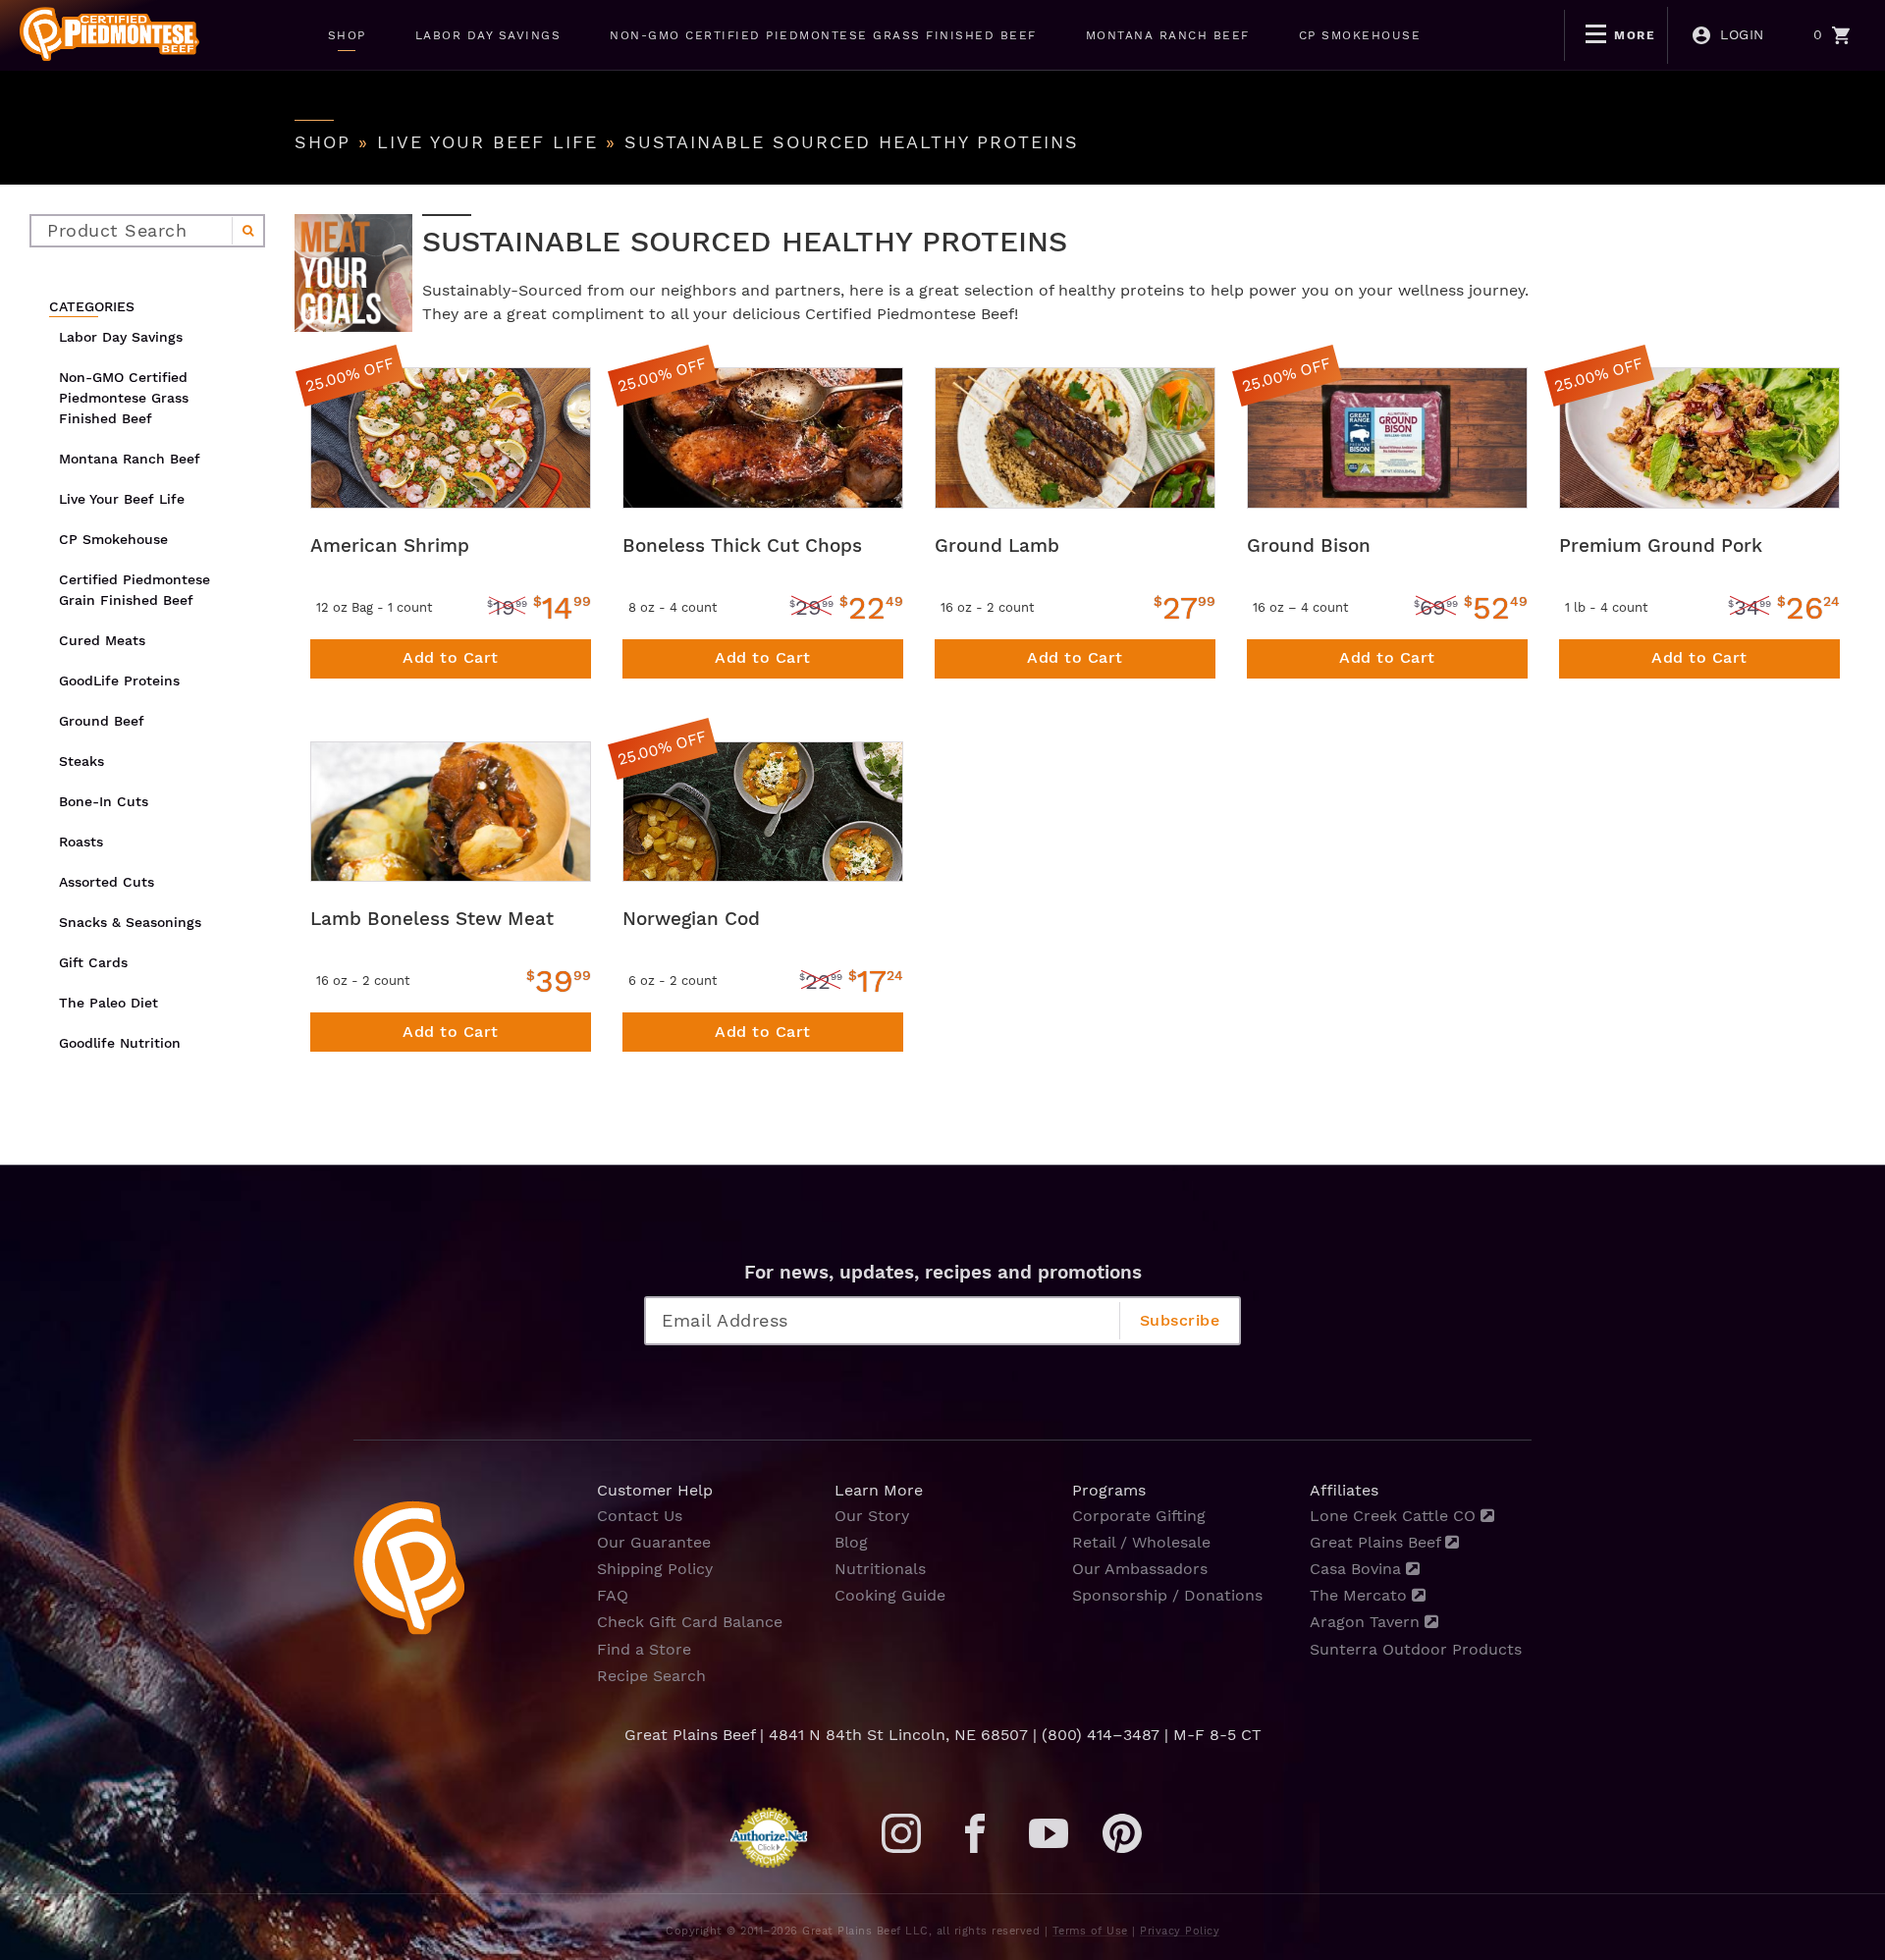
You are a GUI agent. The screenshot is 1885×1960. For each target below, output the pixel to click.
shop (323, 142)
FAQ (613, 1595)
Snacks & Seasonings (130, 922)
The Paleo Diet (108, 1003)
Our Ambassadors (1140, 1569)
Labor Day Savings (121, 337)
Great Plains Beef (1377, 1542)
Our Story (872, 1516)
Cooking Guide (890, 1595)
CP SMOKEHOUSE (1360, 35)
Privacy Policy (1180, 1931)
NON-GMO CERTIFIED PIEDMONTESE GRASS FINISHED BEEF (823, 35)
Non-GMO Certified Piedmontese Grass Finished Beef (124, 398)
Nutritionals (880, 1569)
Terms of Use (1090, 1931)
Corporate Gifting (1139, 1516)
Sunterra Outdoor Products (1416, 1649)
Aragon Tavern (1367, 1622)
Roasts (81, 842)
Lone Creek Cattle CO (1395, 1516)
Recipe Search (651, 1676)
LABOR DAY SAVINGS (488, 35)
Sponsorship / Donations (1167, 1595)
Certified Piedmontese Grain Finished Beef (135, 590)
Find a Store (644, 1649)
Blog (851, 1542)
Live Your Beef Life (487, 142)
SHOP (347, 35)
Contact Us (640, 1516)
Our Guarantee (654, 1542)
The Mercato (1361, 1595)
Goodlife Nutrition (120, 1043)
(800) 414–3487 (1101, 1735)
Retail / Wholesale (1141, 1542)
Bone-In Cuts (104, 801)
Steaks (81, 761)
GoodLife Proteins (119, 681)
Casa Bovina (1358, 1569)
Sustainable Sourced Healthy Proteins (852, 142)
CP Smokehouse (113, 539)
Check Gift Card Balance (690, 1622)
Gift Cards (93, 962)
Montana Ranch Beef (130, 459)
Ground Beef (102, 721)
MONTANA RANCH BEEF (1168, 35)
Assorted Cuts (107, 882)
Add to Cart (451, 657)
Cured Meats (102, 640)
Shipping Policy (655, 1569)
